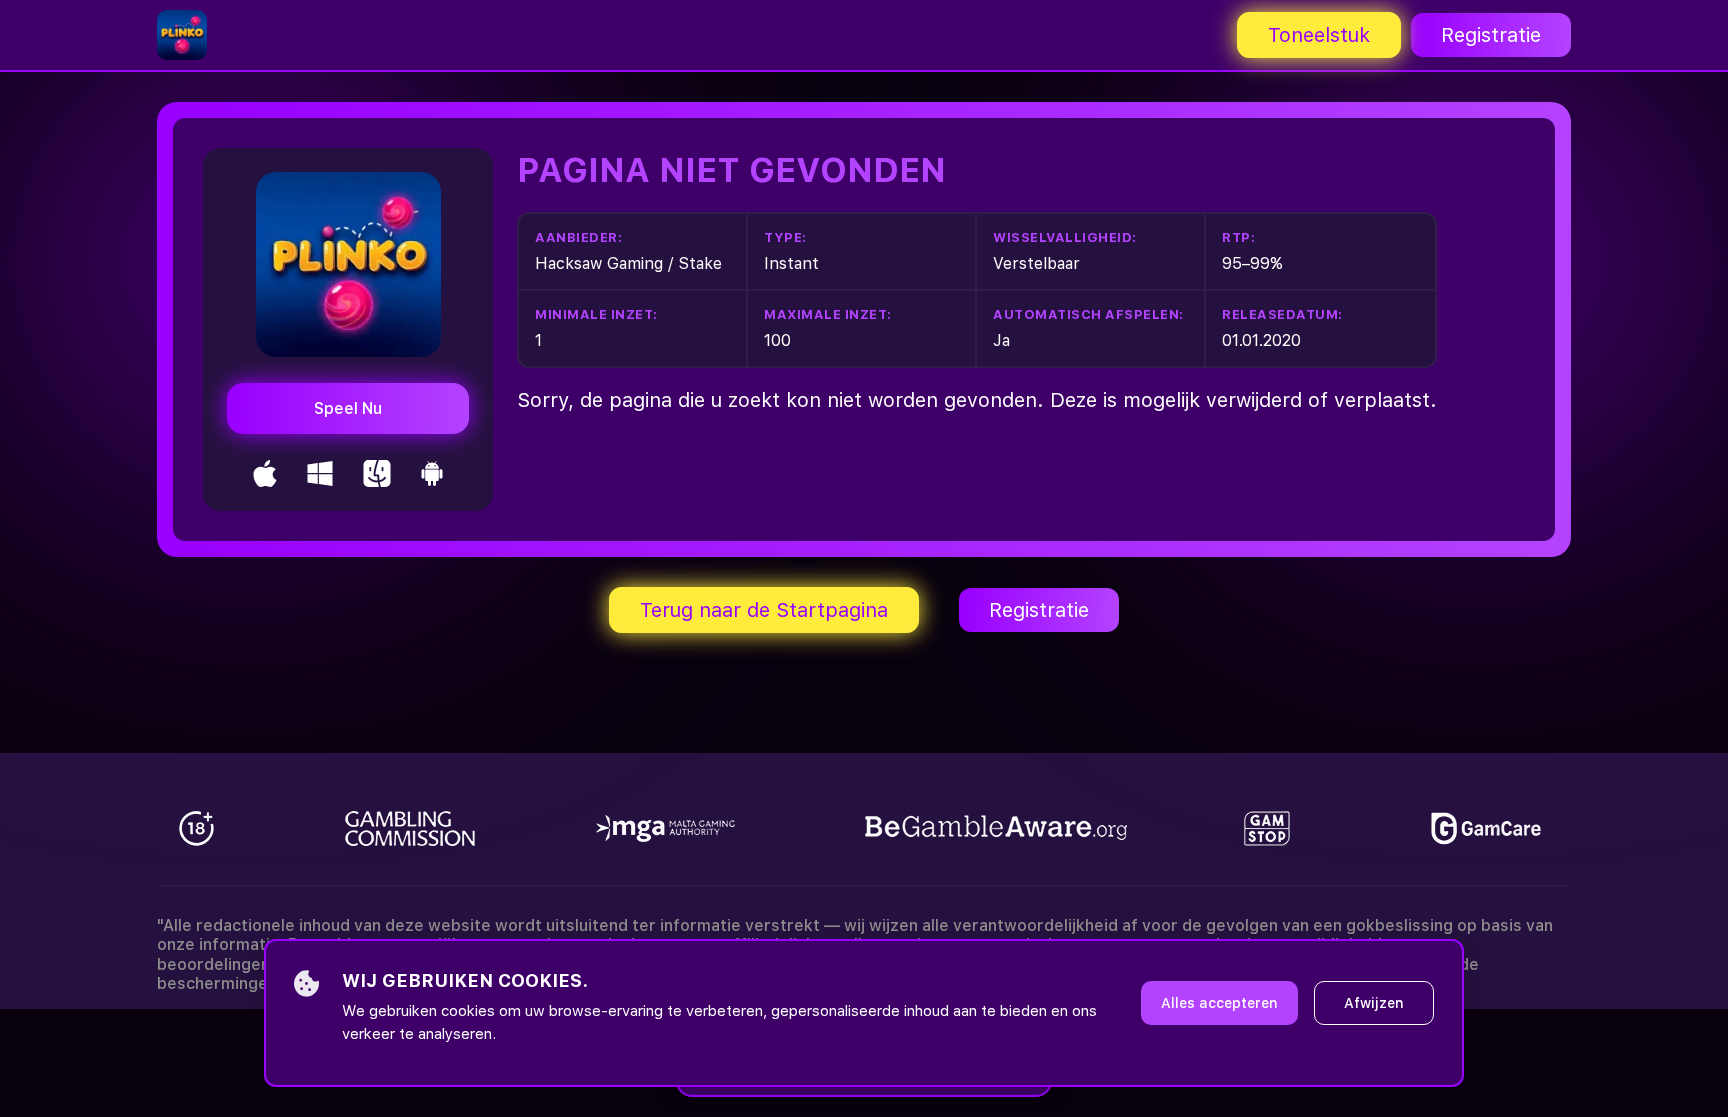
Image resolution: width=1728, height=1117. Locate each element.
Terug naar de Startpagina (764, 610)
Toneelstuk (1319, 35)
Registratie (1491, 35)
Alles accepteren (1219, 1003)
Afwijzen (1374, 1003)
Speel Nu (348, 408)
